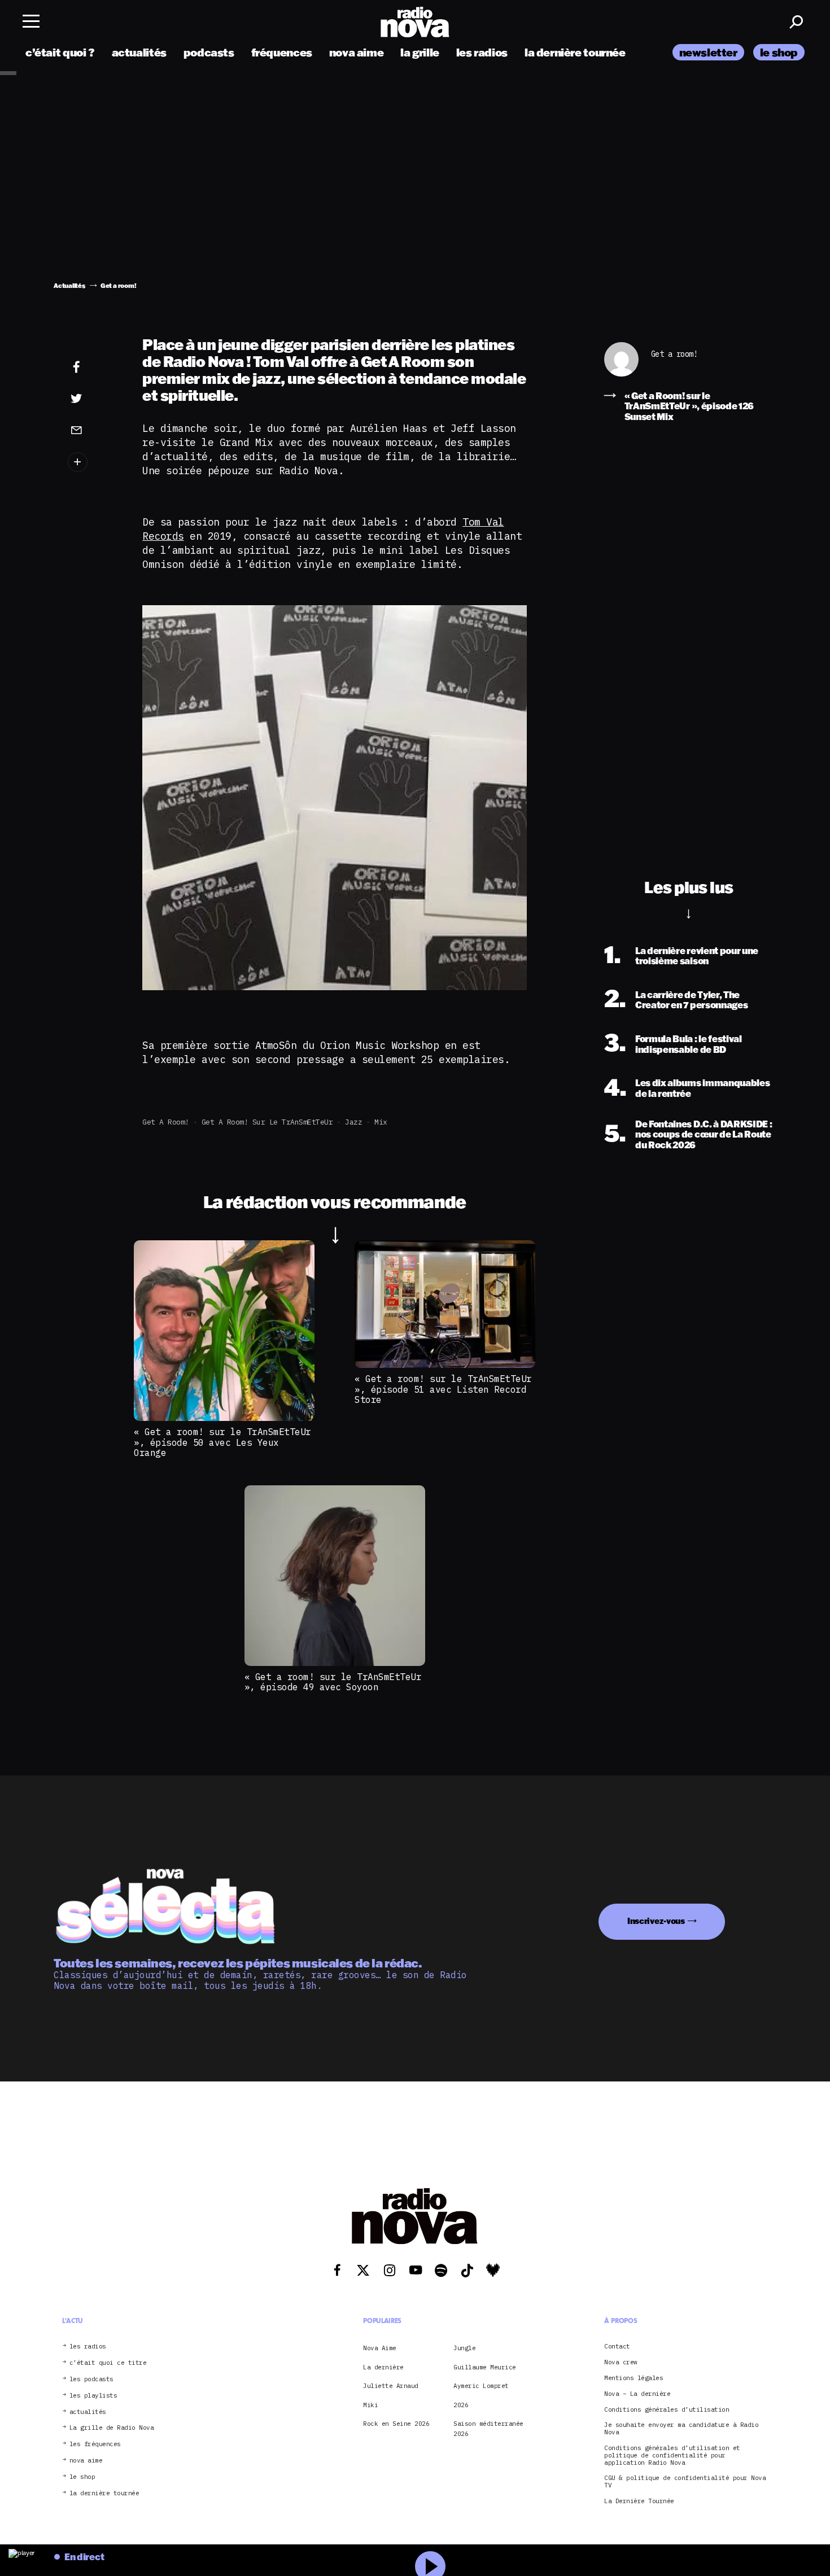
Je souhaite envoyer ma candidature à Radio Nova (681, 2429)
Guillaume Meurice (485, 2367)
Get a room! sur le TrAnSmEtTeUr (267, 1122)
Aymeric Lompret (481, 2386)
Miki (370, 2405)
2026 (461, 2405)
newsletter (708, 52)
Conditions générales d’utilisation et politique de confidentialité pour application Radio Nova (672, 2455)
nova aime (357, 52)
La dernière (383, 2367)
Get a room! (166, 1122)
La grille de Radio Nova (112, 2428)
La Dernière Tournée (639, 2501)
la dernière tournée (575, 52)
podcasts (209, 52)
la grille (420, 52)
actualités (139, 52)
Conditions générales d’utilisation (667, 2410)
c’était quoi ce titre (108, 2363)
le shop (779, 52)
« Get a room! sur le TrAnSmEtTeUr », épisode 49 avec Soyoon (333, 1682)
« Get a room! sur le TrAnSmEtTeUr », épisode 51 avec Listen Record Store (443, 1389)
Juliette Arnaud (391, 2386)
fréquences (282, 52)
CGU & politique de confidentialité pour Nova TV (685, 2482)
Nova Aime (380, 2348)
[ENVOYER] (94, 430)
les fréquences (95, 2444)
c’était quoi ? (60, 52)
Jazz (353, 1122)
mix (381, 1122)
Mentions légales (634, 2378)
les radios (482, 52)
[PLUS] (94, 462)
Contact (617, 2347)
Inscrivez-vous (656, 1921)
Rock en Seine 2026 (396, 2424)
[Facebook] (94, 368)
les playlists (93, 2396)
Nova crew (621, 2362)
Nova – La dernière (637, 2394)
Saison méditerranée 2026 (488, 2429)
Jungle (464, 2348)
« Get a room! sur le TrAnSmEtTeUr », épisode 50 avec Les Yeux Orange (222, 1442)
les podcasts (91, 2379)
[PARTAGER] (94, 399)
